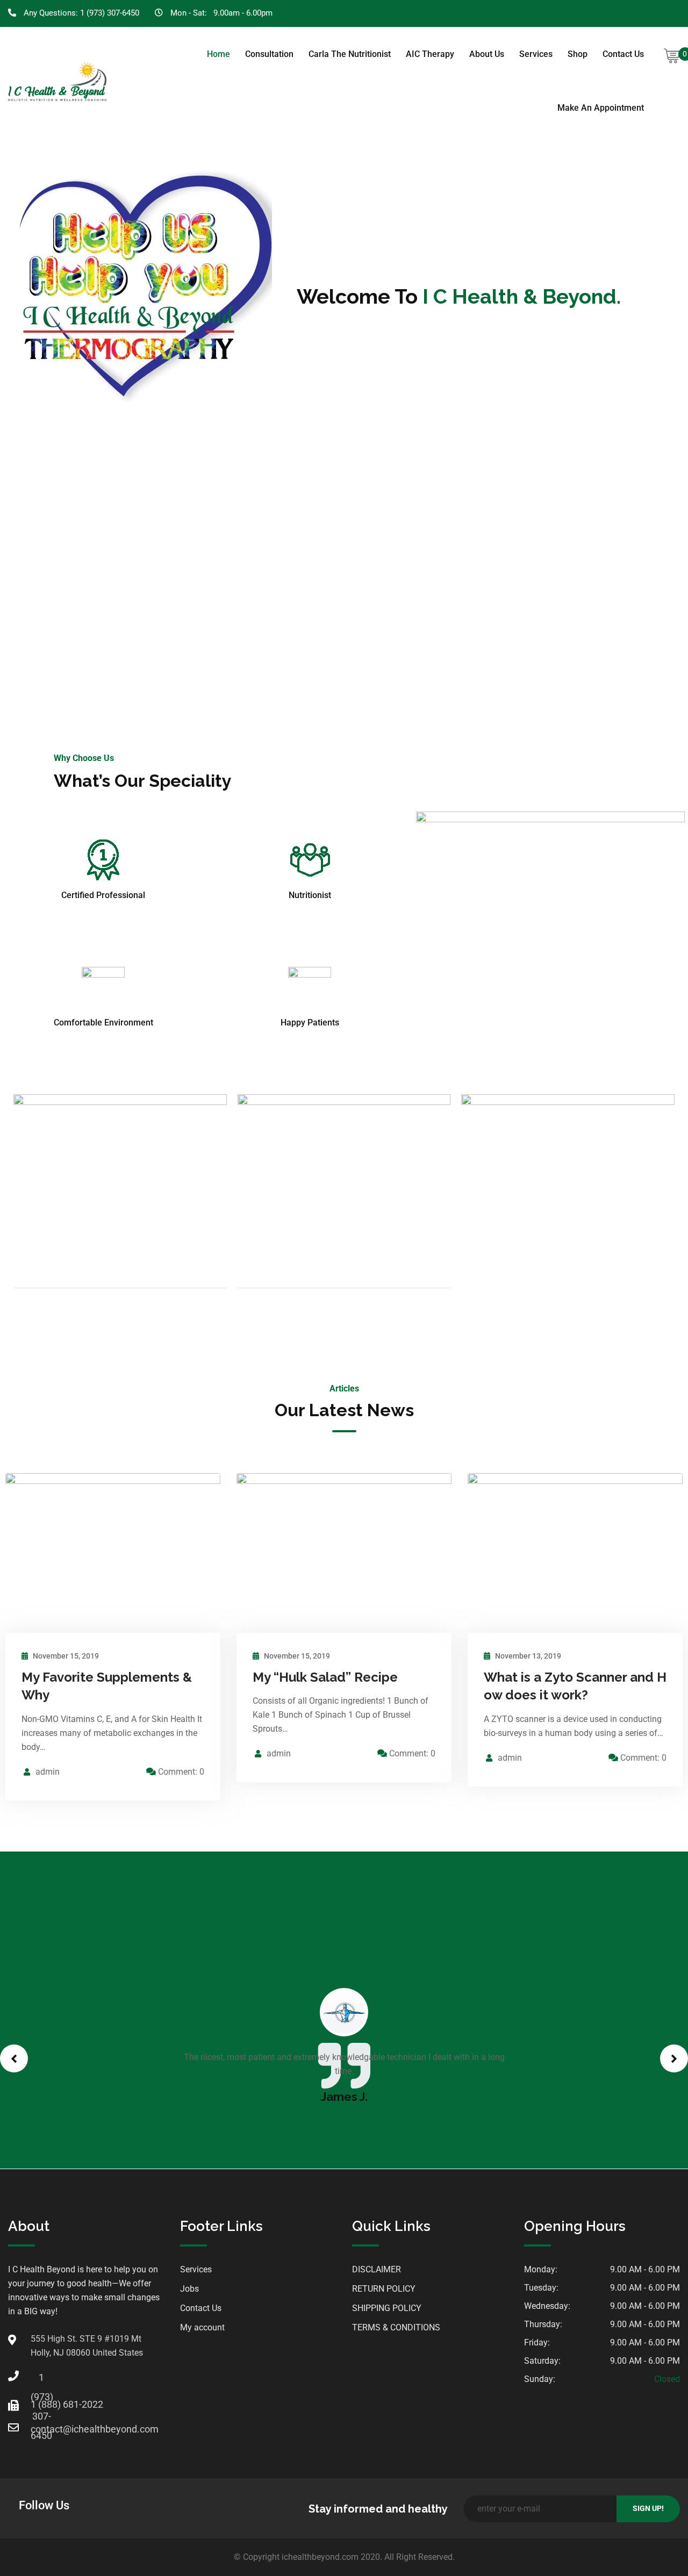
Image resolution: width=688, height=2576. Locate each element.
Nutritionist (310, 895)
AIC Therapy (430, 54)
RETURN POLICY (384, 2289)
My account (202, 2327)
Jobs (189, 2289)
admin (48, 1772)
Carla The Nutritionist (350, 54)
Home (218, 54)
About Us (487, 54)
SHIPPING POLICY (387, 2308)
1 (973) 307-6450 (110, 13)
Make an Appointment (344, 579)
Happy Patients (310, 1022)
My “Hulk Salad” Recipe (325, 1677)
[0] (672, 56)
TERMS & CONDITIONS (396, 2327)
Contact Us (623, 54)
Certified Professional (103, 895)
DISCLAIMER (377, 2269)
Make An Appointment (601, 108)
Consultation (269, 54)
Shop (578, 54)
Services (536, 54)
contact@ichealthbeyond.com (41, 2429)
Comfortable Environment (103, 1022)
